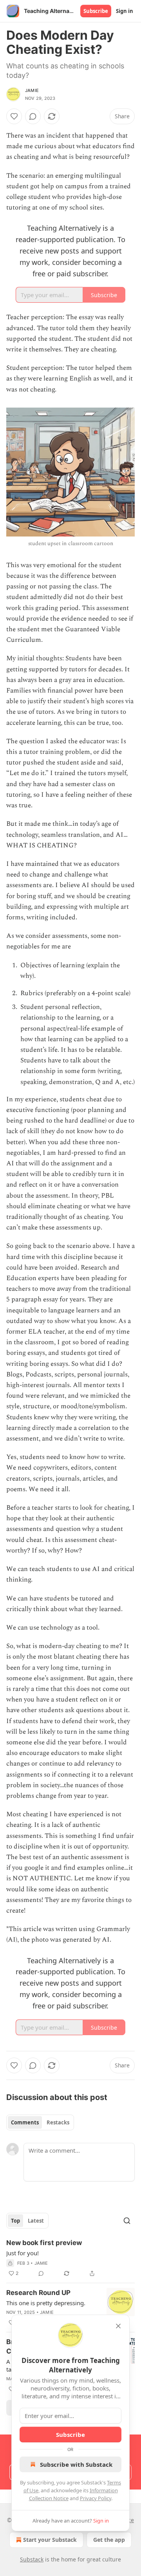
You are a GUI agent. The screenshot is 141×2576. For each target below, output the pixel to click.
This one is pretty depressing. (46, 2303)
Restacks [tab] (58, 2122)
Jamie (32, 90)
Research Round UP (38, 2293)
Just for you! (23, 2253)
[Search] (127, 2221)
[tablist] (40, 2122)
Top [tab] (15, 2221)
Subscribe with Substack (76, 2464)
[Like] (14, 116)
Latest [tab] (36, 2221)
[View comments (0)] (33, 116)
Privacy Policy (96, 2498)
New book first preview (44, 2243)
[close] (118, 2326)
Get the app (109, 2540)
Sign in (125, 11)
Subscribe (96, 11)
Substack (32, 2559)
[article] (70, 2258)
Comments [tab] (25, 2122)
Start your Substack (50, 2540)
